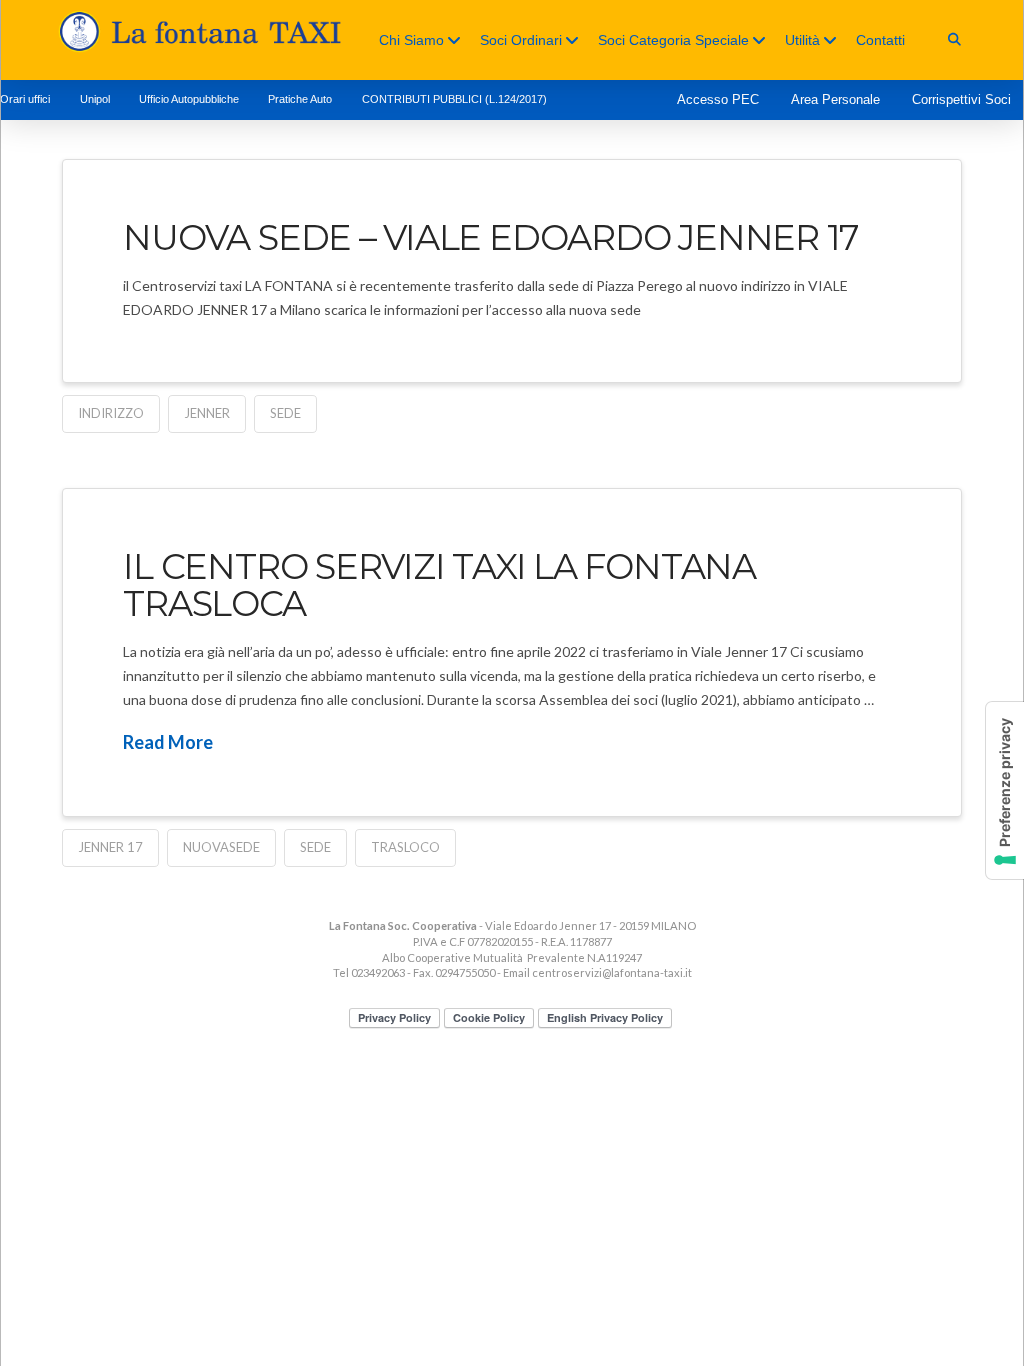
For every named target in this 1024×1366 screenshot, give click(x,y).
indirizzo (111, 413)
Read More (168, 742)
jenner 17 (110, 847)
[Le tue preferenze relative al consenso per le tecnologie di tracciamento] (1005, 790)
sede (285, 413)
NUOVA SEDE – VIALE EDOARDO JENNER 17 (491, 237)
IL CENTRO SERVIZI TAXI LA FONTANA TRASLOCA (439, 585)
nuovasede (221, 847)
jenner (207, 413)
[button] (954, 39)
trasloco (405, 847)
